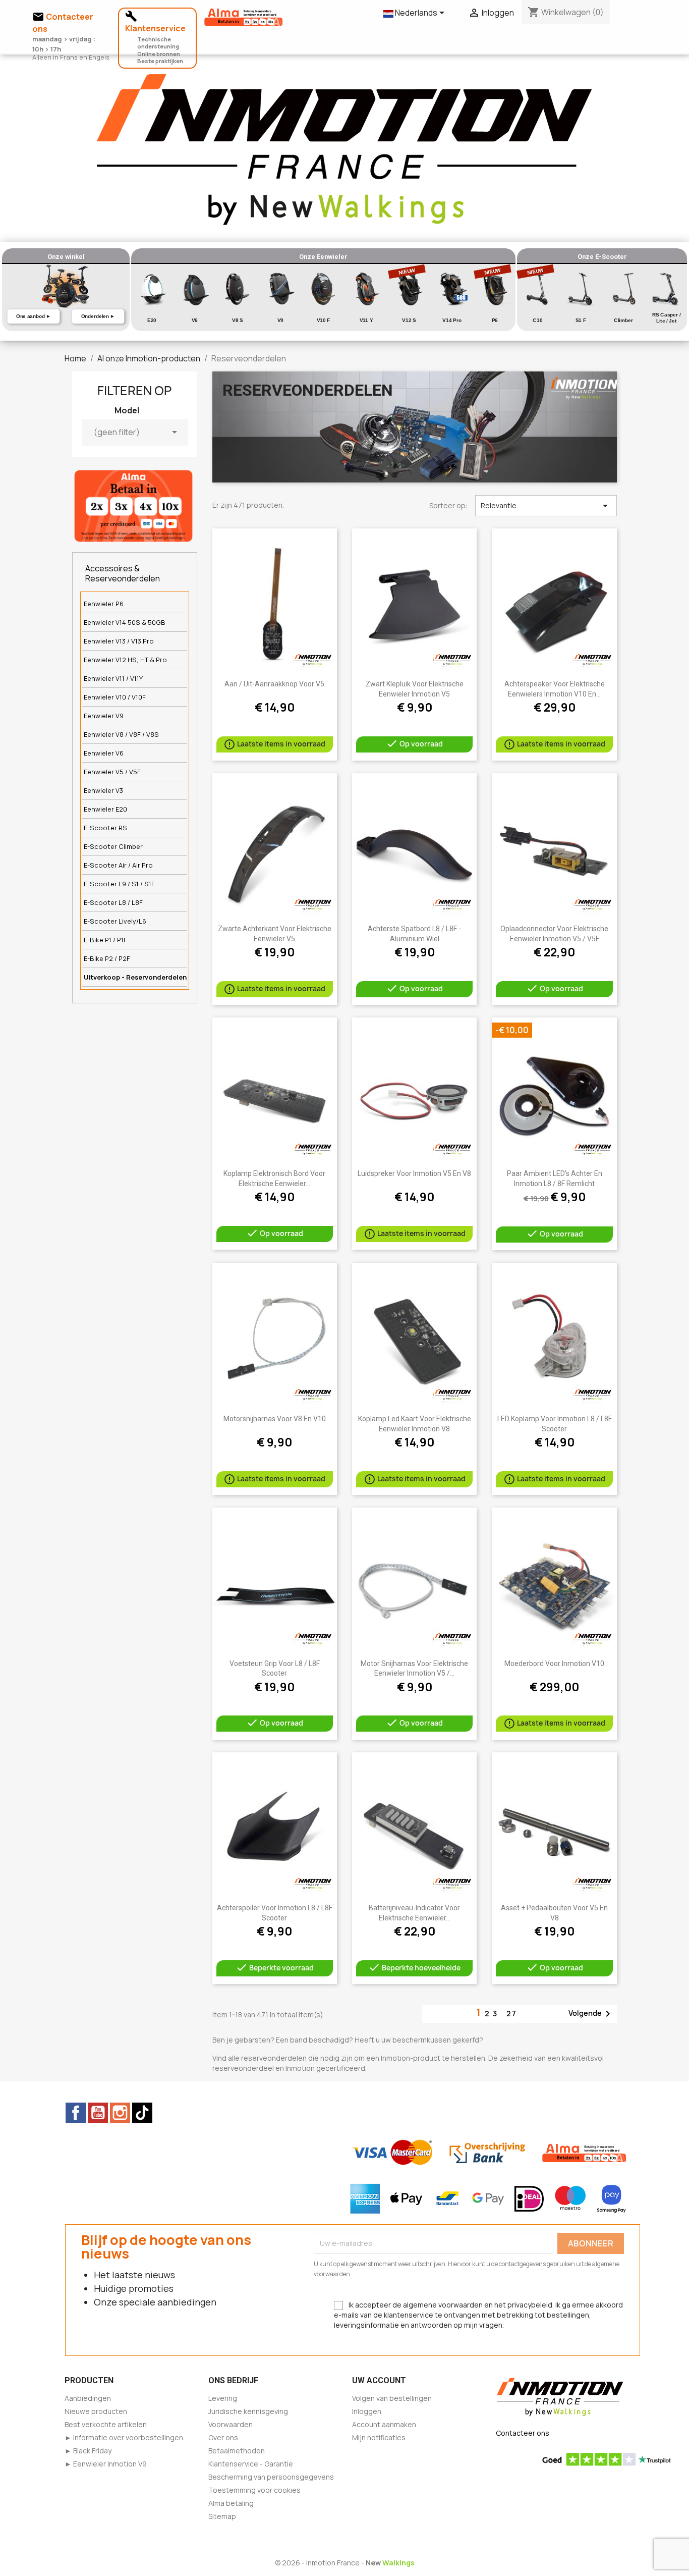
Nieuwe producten (96, 2411)
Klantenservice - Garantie (251, 2464)
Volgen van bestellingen (392, 2398)
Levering (223, 2398)
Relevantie (546, 506)
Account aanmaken (384, 2424)
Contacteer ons (523, 2433)
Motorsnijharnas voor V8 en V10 (275, 1419)
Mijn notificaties (379, 2437)
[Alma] (133, 505)
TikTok (142, 2113)
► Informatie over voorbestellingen (124, 2437)
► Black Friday (88, 2451)
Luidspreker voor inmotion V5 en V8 (414, 1173)
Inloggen (367, 2411)
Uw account (379, 2380)
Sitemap (222, 2516)
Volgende (591, 2014)
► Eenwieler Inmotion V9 (106, 2464)
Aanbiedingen (88, 2398)
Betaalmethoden (237, 2451)
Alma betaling (231, 2503)
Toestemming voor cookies (254, 2490)
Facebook (76, 2113)
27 (512, 2014)
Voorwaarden (231, 2424)
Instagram (120, 2113)
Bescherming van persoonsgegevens (271, 2477)
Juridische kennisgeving (248, 2411)
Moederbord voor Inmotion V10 (554, 1663)
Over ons (223, 2437)
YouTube (98, 2113)
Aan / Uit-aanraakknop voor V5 (274, 684)
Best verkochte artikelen (106, 2424)
